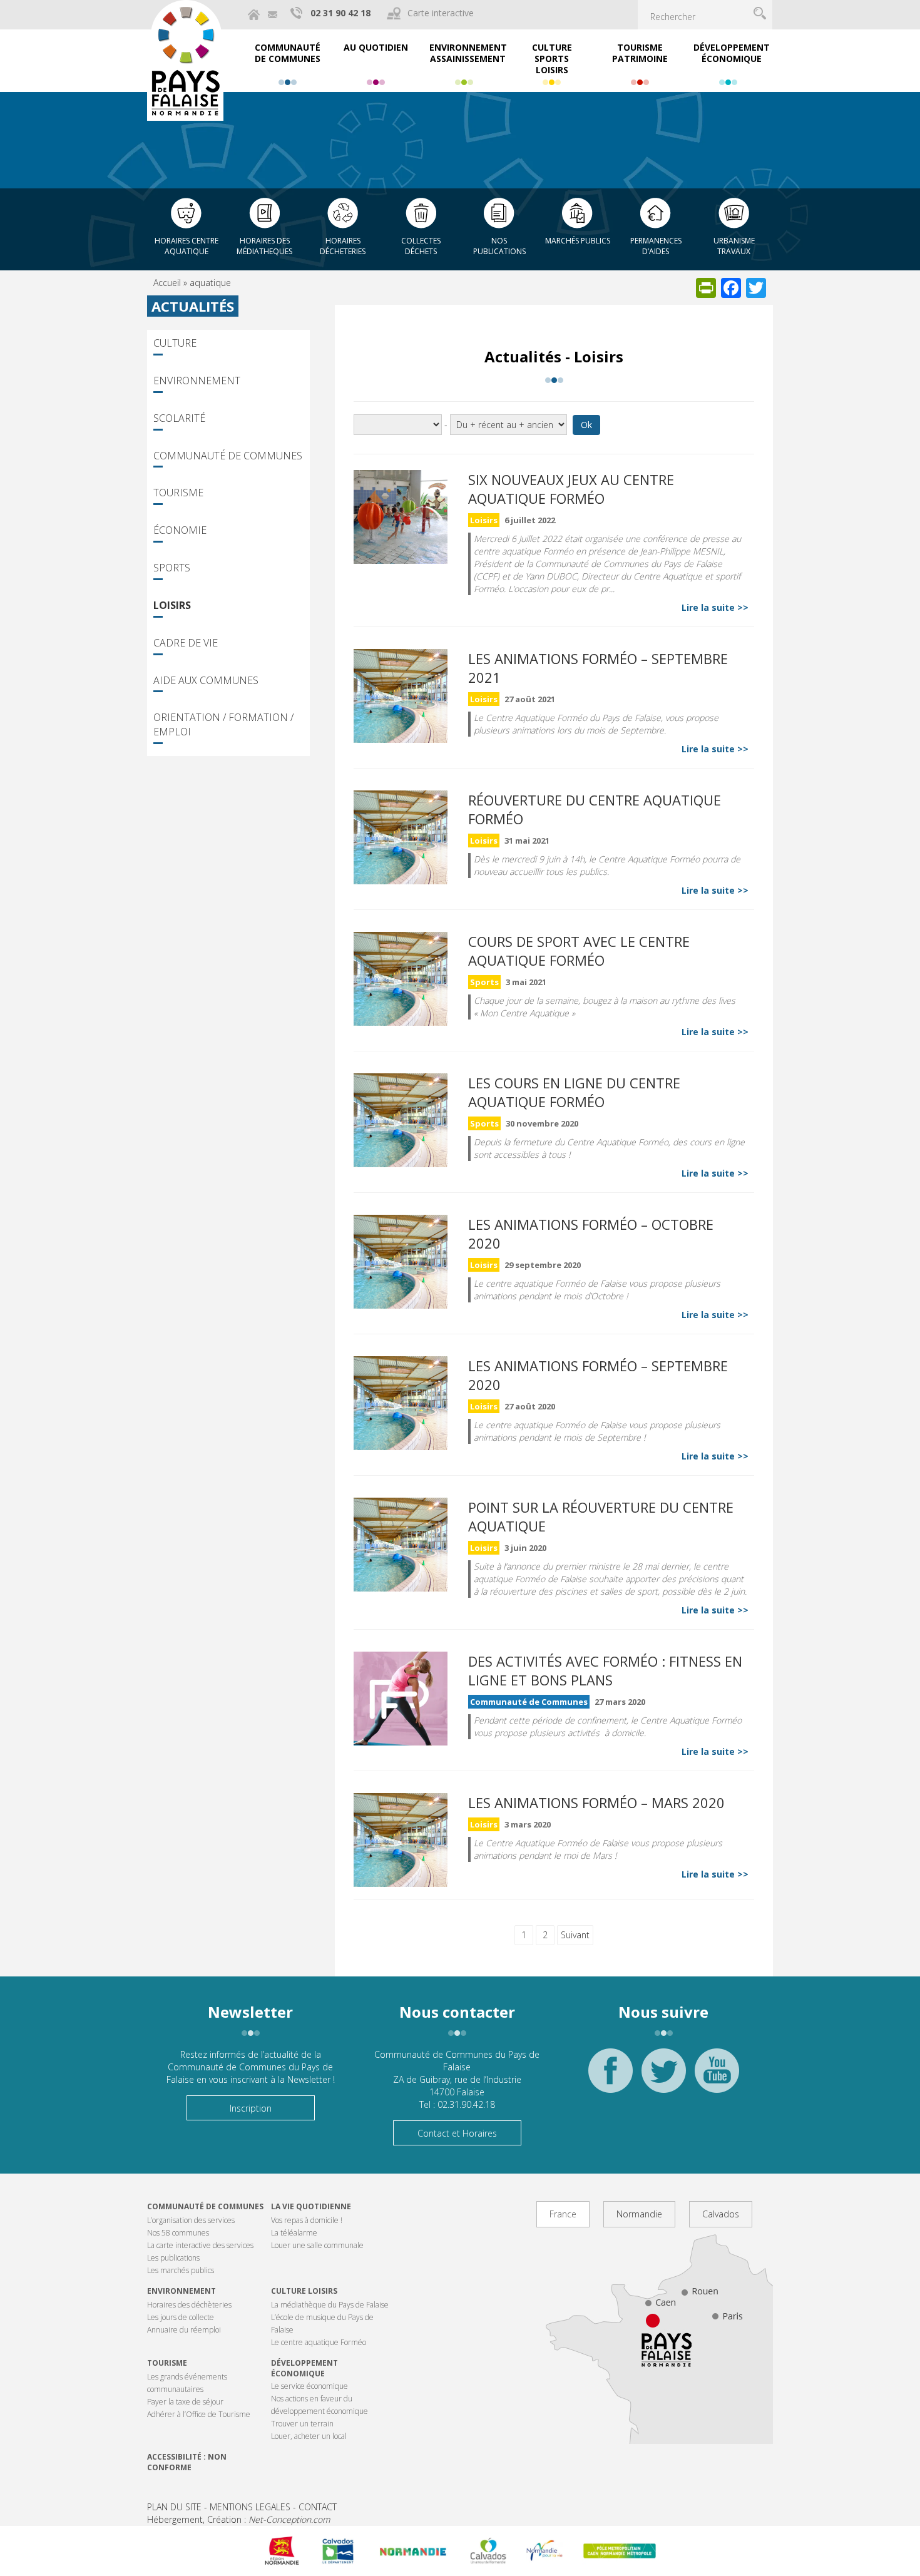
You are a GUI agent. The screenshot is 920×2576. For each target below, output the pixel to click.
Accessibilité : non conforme (187, 2462)
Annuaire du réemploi (184, 2330)
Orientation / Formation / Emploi (223, 724)
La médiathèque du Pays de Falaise (330, 2305)
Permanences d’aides (656, 246)
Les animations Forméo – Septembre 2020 (598, 1375)
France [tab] (563, 2214)
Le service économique (309, 2386)
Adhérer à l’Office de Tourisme (199, 2414)
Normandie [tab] (639, 2214)
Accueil (167, 283)
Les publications (173, 2258)
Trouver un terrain (302, 2424)
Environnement (197, 381)
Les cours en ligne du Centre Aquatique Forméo (574, 1092)
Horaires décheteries (343, 246)
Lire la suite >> (715, 607)
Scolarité (179, 418)
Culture (175, 343)
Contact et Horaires (457, 2133)
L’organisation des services (191, 2220)
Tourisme (178, 493)
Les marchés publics (181, 2270)
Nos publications (499, 246)
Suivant (575, 1935)
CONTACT (318, 2507)
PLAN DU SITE (174, 2507)
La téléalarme (294, 2233)
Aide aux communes (206, 680)
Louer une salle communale (317, 2245)
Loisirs (172, 605)
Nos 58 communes (178, 2233)
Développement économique (304, 2368)
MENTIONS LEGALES (250, 2507)
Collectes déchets (421, 246)
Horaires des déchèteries (189, 2305)
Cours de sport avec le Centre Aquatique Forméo (579, 951)
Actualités (193, 306)
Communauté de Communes (228, 456)
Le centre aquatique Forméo (319, 2342)
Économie (180, 530)
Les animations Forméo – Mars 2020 (596, 1802)
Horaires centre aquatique (187, 246)
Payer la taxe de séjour (185, 2402)
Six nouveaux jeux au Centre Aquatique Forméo (571, 489)
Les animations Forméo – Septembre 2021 (598, 668)
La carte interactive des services (200, 2245)
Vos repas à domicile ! (307, 2220)
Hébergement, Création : (238, 2519)
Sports (172, 568)
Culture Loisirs (304, 2291)
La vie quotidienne (311, 2206)
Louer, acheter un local (309, 2436)
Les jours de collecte (181, 2317)
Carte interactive (441, 13)
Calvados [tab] (721, 2214)
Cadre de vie (186, 643)
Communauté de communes (205, 2206)
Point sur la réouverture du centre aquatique (601, 1516)
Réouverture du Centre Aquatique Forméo (595, 809)
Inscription (251, 2108)
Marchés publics (578, 241)
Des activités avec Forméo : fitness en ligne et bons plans (605, 1670)
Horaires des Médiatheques (264, 246)
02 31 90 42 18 (340, 13)
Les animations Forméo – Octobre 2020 (591, 1234)
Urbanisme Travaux (734, 246)
